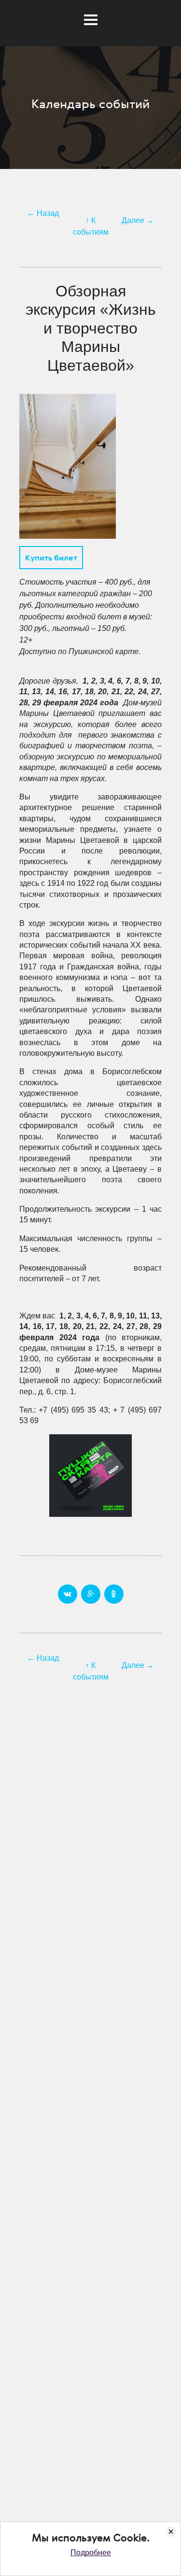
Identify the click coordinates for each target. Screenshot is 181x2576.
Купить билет (51, 558)
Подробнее (91, 2553)
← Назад (43, 213)
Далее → (138, 220)
